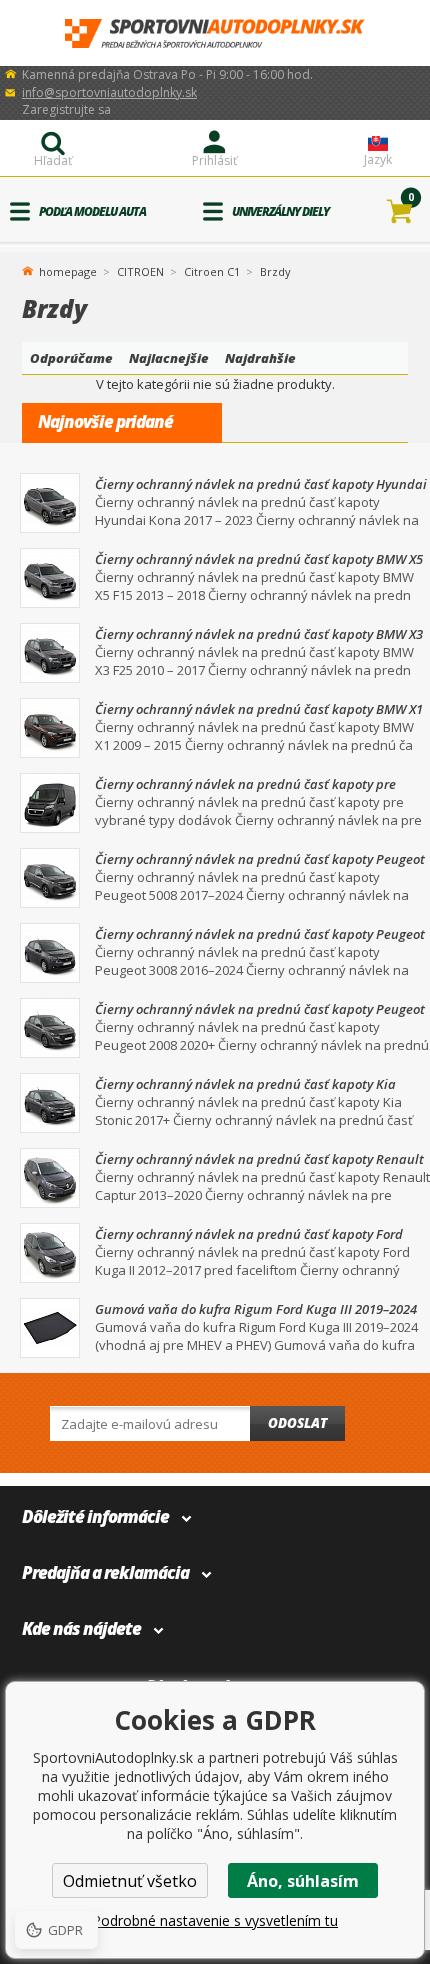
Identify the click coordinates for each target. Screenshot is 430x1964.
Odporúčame (71, 358)
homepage (68, 270)
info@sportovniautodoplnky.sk (109, 92)
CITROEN (140, 271)
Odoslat (297, 1423)
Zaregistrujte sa (66, 109)
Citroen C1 (212, 271)
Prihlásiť (214, 160)
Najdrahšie (260, 358)
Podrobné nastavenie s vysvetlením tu (215, 1920)
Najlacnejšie (169, 358)
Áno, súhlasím (303, 1881)
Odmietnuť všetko (130, 1881)
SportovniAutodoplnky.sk (215, 33)
